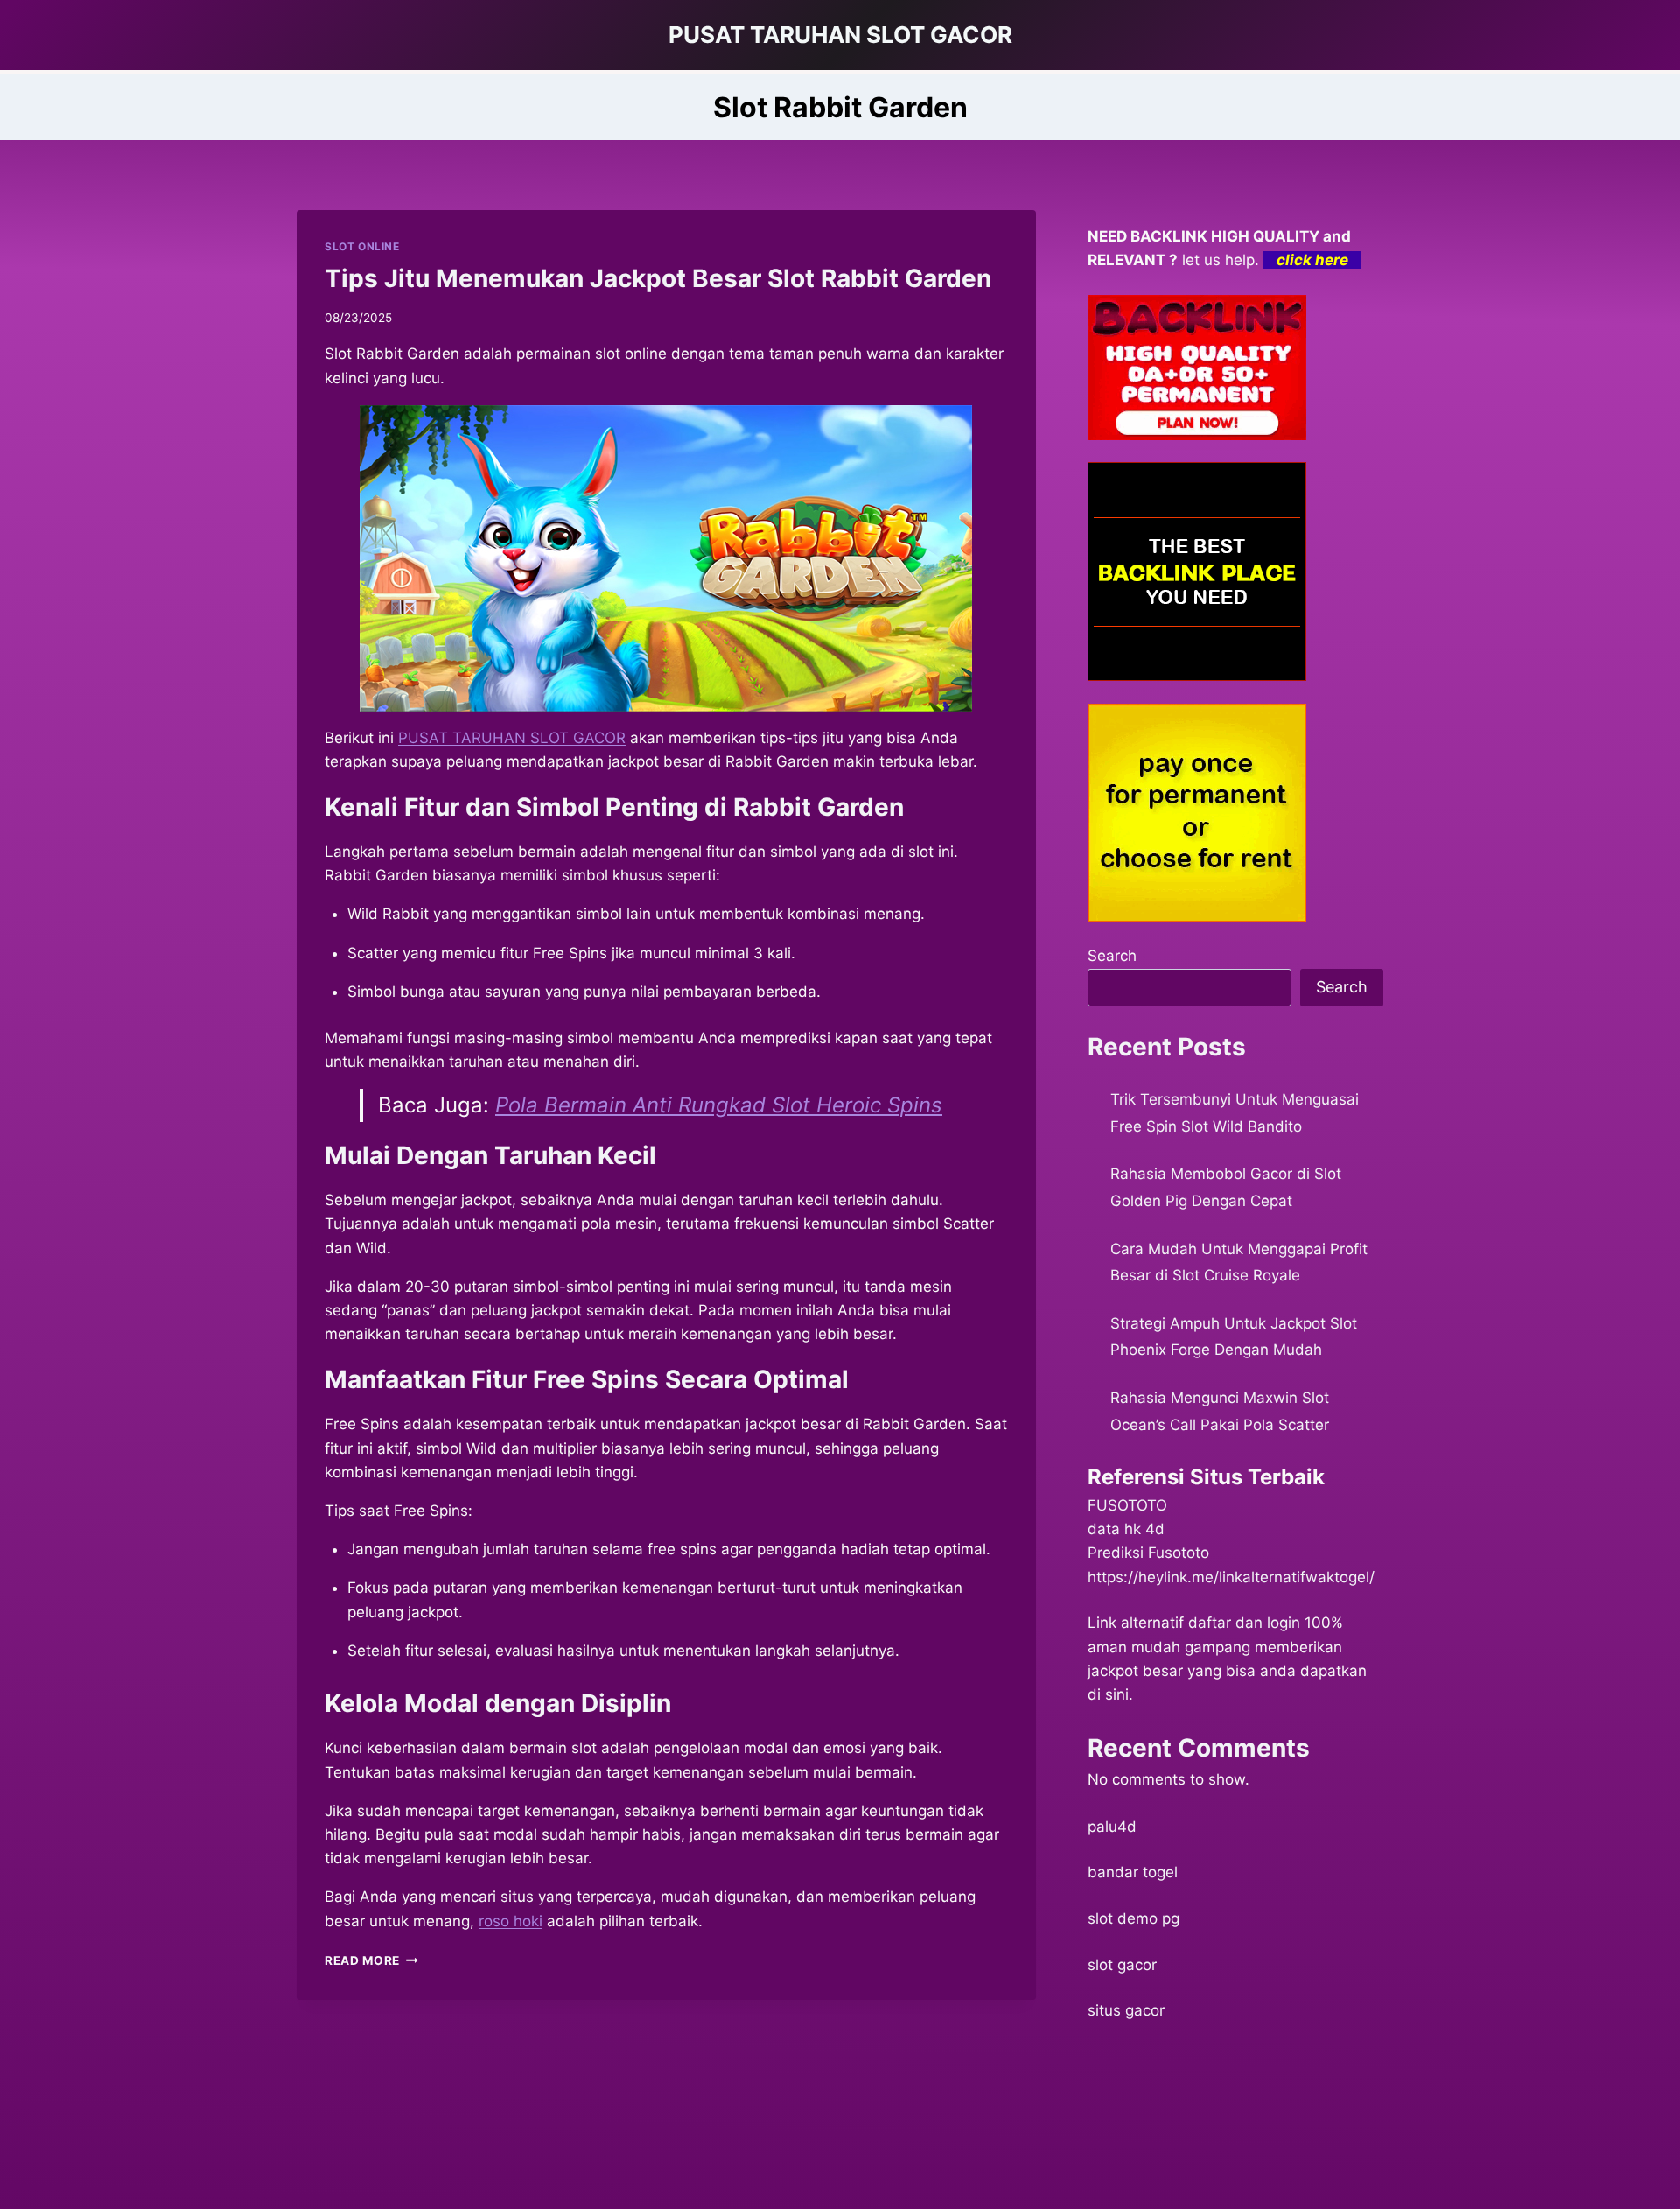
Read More (371, 1960)
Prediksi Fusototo (1148, 1553)
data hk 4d (1126, 1529)
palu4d (1112, 1827)
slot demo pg (1134, 1918)
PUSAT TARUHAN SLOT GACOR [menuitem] (512, 738)
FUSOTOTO (1127, 1505)
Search (1112, 956)
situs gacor (1126, 2010)
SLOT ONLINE (362, 246)
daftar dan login (1244, 1623)
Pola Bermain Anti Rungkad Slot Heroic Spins (719, 1105)
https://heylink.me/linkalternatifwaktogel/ (1231, 1577)
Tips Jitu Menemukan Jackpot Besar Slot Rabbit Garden (658, 278)
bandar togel (1133, 1872)
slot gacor (1122, 1965)
